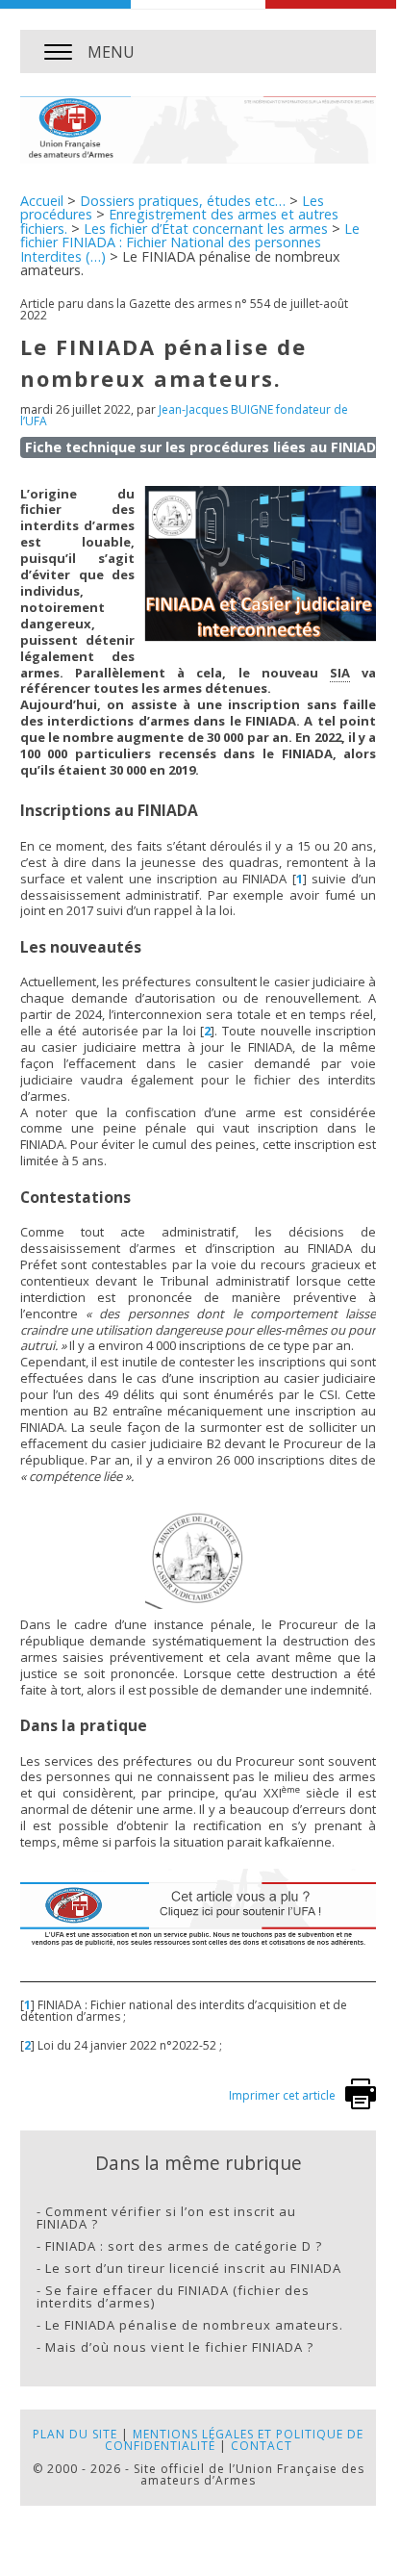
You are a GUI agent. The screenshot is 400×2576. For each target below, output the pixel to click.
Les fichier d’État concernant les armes (206, 229)
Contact (262, 2446)
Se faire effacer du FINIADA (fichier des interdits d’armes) (173, 2296)
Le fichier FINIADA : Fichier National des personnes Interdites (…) (190, 242)
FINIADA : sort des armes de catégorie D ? (184, 2246)
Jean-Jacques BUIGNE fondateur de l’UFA (184, 415)
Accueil (42, 201)
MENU (111, 52)
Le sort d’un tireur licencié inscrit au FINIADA (193, 2268)
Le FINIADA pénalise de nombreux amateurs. (194, 2325)
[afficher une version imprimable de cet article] (361, 2105)
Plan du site (75, 2434)
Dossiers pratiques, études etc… (183, 201)
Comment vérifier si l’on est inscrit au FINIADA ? (166, 2218)
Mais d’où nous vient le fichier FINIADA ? (179, 2347)
